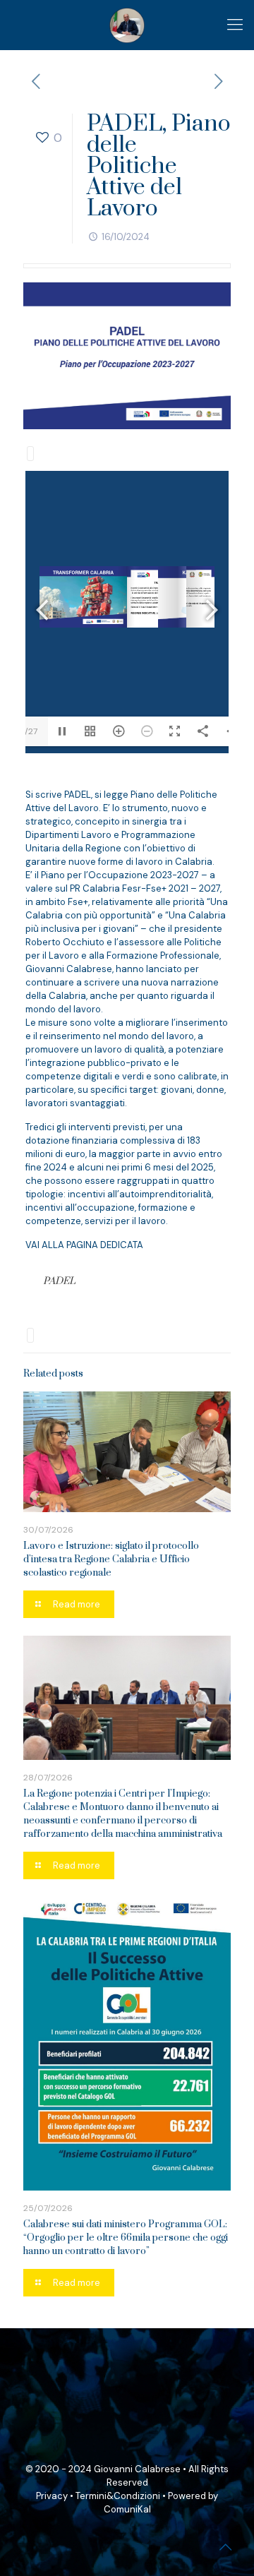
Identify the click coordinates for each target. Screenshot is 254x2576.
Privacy (52, 2496)
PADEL (59, 1281)
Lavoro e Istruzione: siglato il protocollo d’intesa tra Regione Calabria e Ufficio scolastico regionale (111, 1559)
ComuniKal (127, 2509)
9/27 (29, 731)
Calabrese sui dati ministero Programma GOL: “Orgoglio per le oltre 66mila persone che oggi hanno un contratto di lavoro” (126, 2238)
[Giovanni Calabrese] (127, 25)
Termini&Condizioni (118, 2496)
